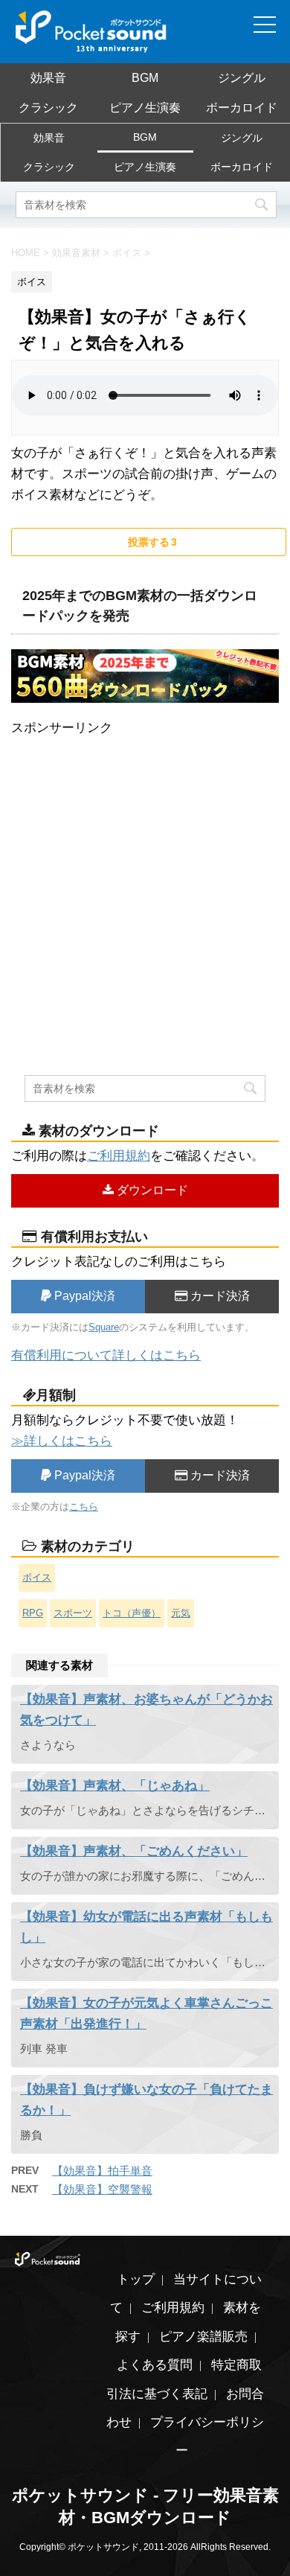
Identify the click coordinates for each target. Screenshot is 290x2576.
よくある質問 (155, 2365)
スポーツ (73, 1613)
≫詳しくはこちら (62, 1441)
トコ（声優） (132, 1613)
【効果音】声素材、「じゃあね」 (115, 1786)
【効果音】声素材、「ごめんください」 (134, 1851)
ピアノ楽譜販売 (203, 2337)
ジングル (242, 78)
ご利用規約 (119, 1156)
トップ (136, 2279)
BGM (145, 78)
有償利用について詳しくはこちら (106, 1355)
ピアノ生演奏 (145, 108)
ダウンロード (151, 1190)
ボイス (37, 1577)
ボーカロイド (242, 108)
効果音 (48, 78)
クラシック (48, 108)
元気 (181, 1613)
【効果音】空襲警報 (102, 2189)
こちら (84, 1507)
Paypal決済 (83, 1296)
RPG (33, 1613)
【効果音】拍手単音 (102, 2171)
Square (104, 1327)
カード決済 (219, 1296)
